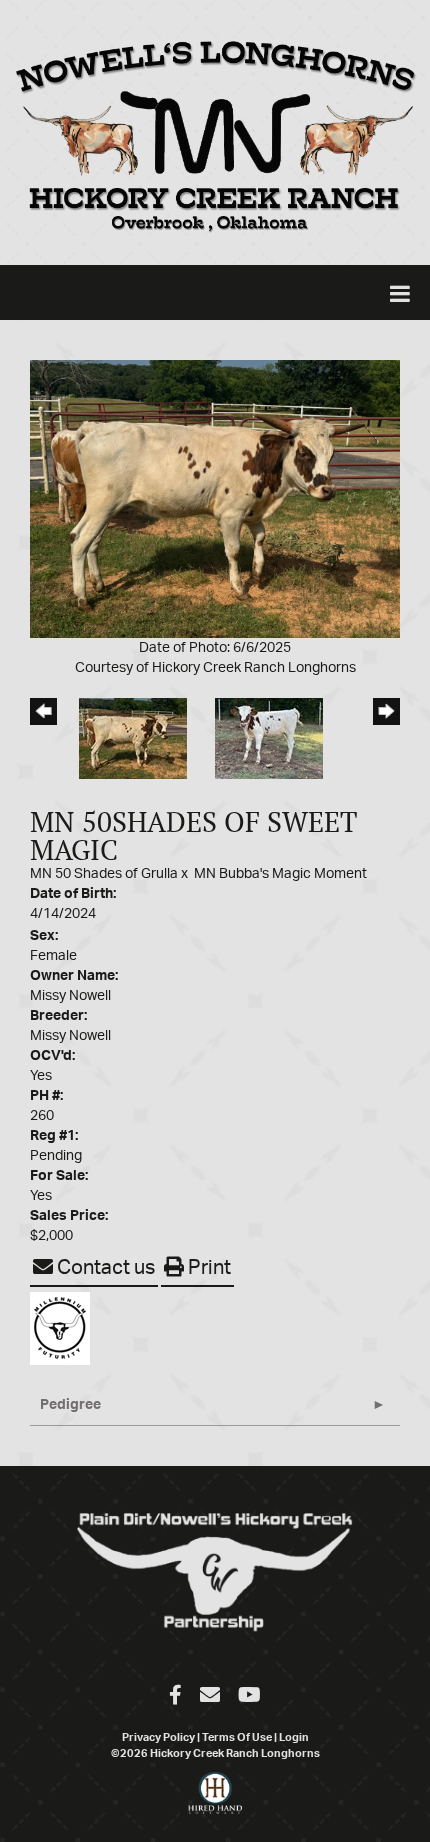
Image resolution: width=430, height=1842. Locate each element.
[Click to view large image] (215, 498)
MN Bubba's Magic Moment (280, 874)
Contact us (104, 1268)
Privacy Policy (158, 1737)
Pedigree (70, 1405)
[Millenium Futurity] (65, 1328)
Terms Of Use (237, 1737)
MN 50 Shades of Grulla (105, 874)
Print (207, 1268)
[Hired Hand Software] (215, 1802)
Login (294, 1737)
